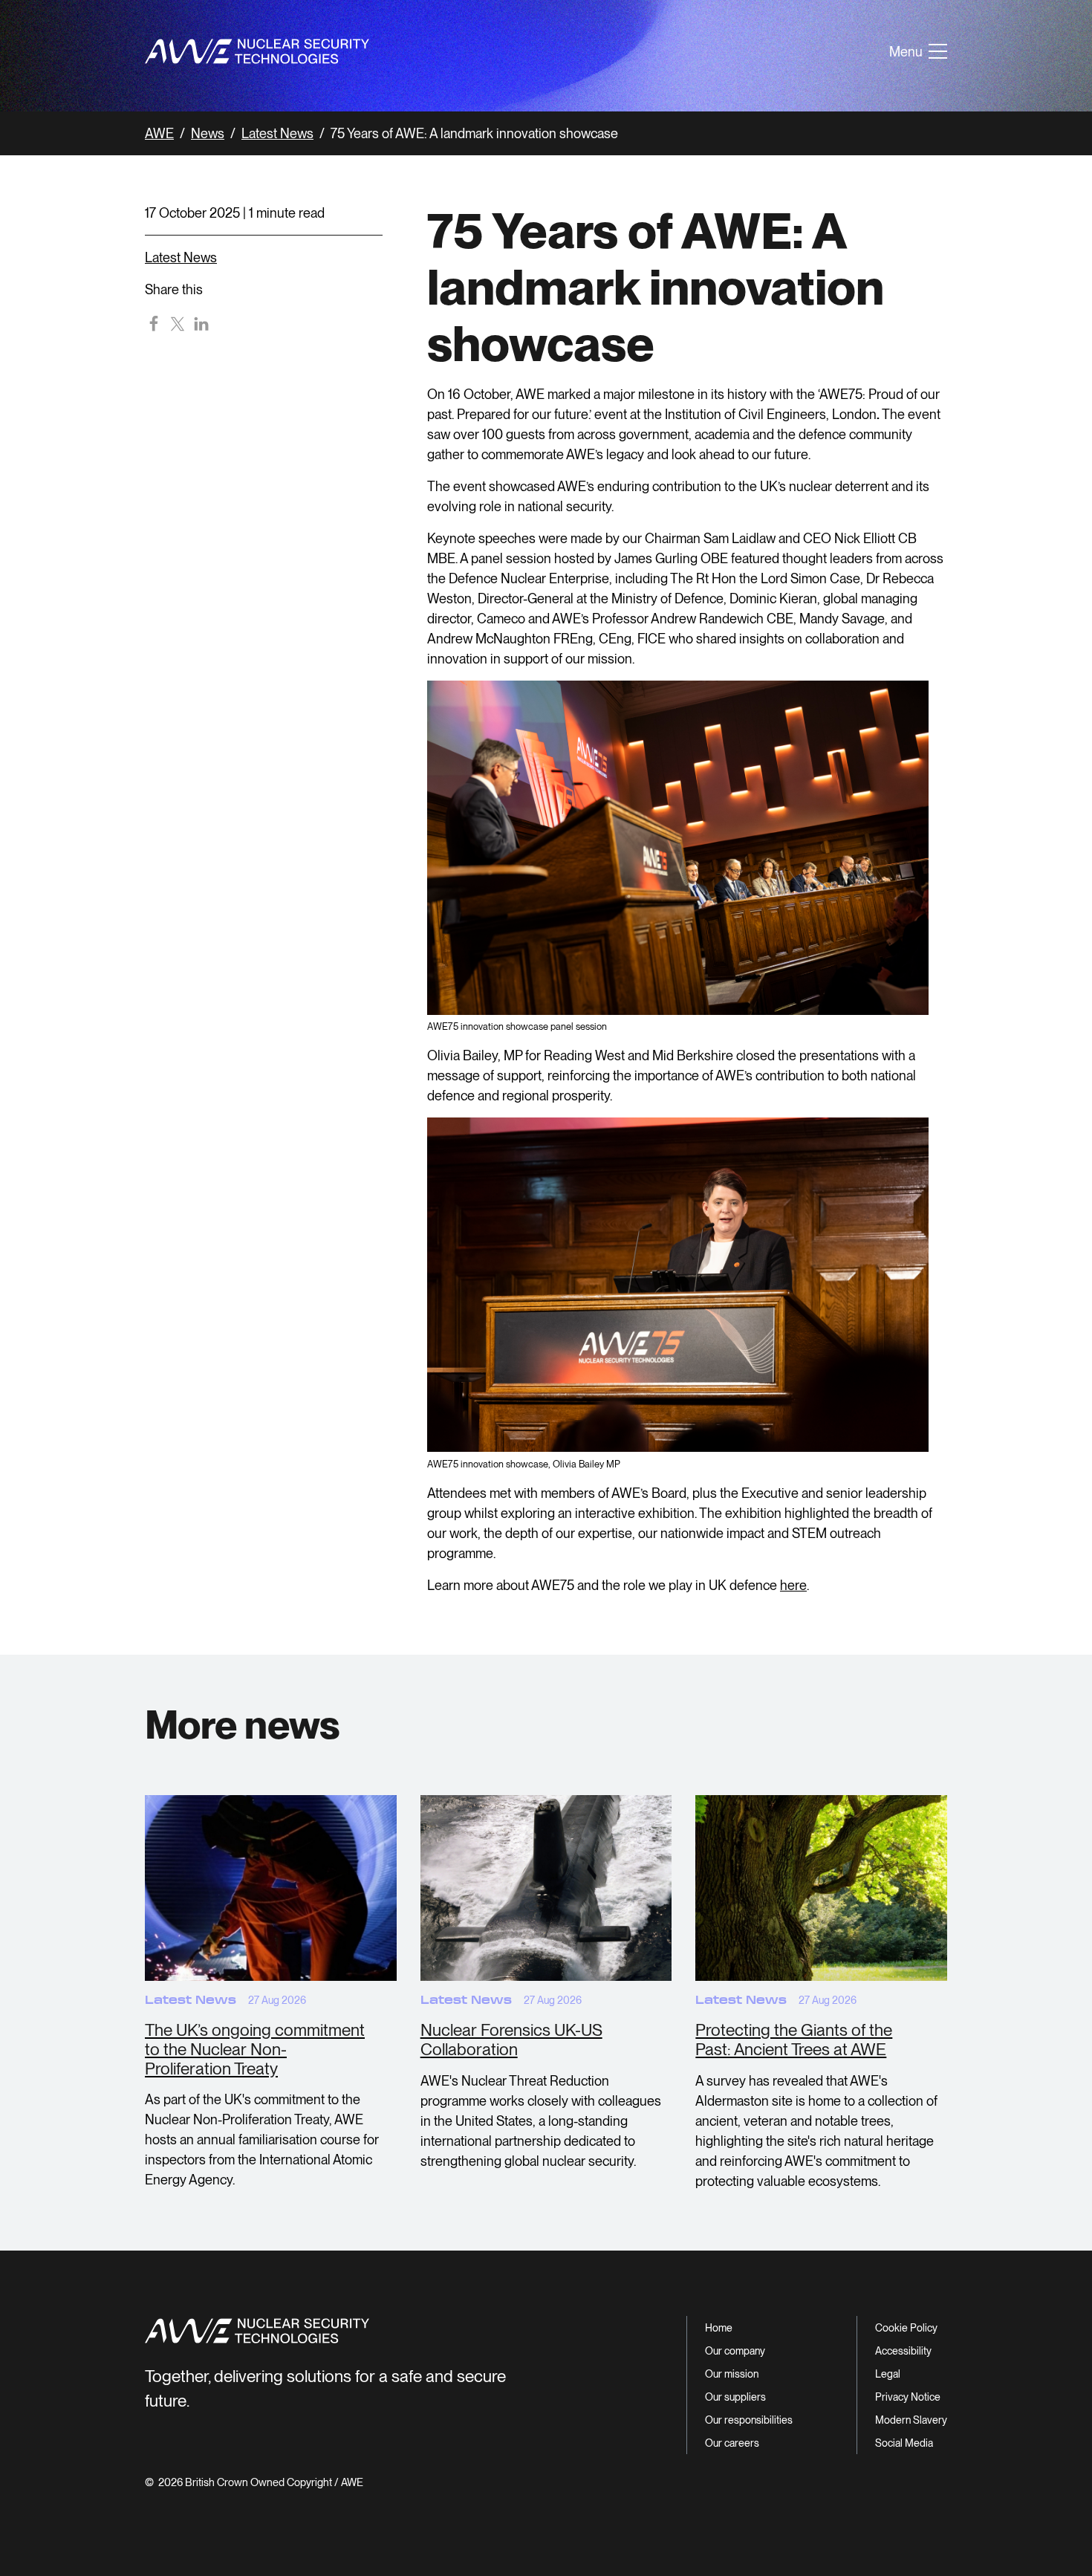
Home (719, 2328)
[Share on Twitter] (178, 323)
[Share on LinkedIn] (201, 323)
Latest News (277, 133)
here (793, 1585)
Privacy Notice (908, 2397)
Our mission (732, 2374)
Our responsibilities (749, 2420)
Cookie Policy (906, 2328)
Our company (735, 2351)
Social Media (904, 2443)
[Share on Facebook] (154, 323)
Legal (888, 2374)
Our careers (732, 2443)
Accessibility (903, 2351)
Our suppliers (735, 2397)
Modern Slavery (911, 2420)
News (208, 133)
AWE (159, 133)
